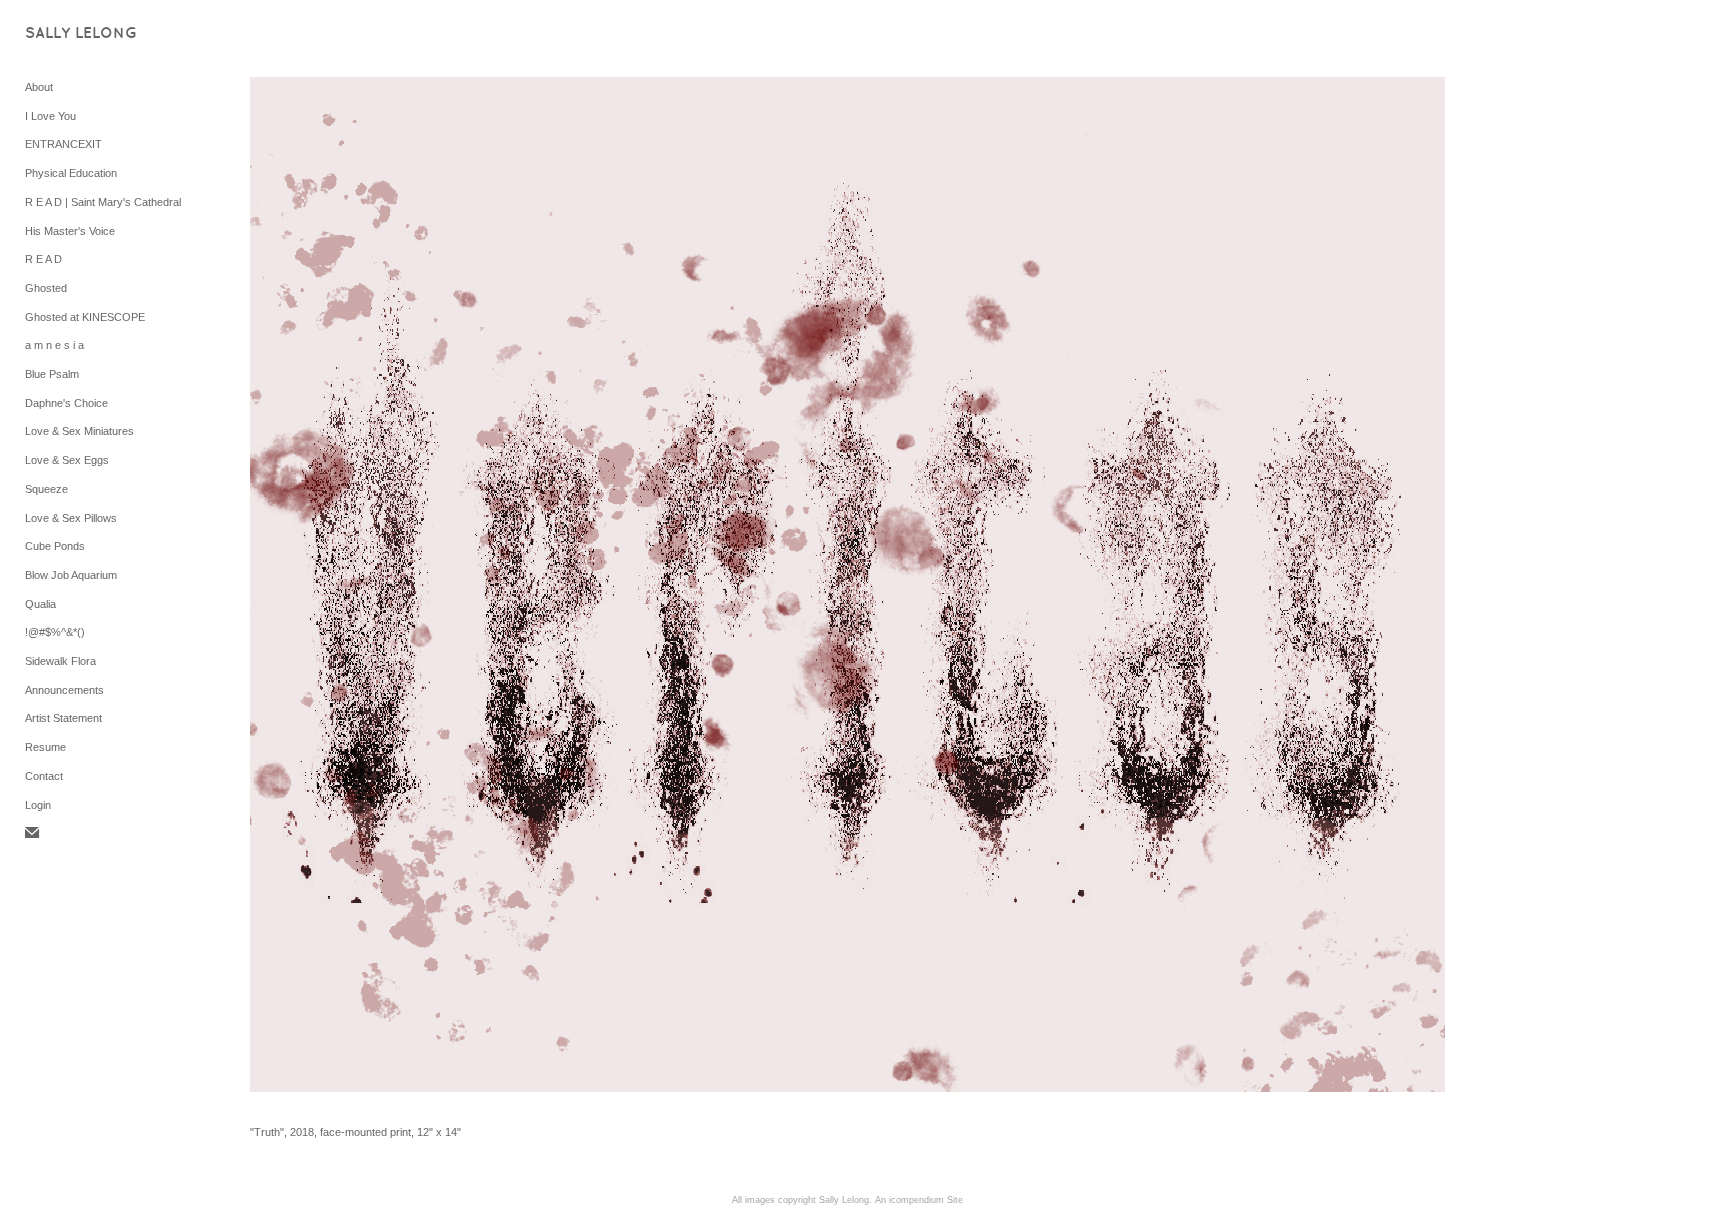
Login (38, 805)
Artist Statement (63, 718)
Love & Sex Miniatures (79, 431)
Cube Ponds (55, 546)
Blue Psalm (52, 374)
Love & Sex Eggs (67, 460)
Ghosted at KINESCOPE (85, 317)
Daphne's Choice (66, 403)
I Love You (50, 116)
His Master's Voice (70, 231)
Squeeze (46, 489)
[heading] (75, 34)
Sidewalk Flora (60, 661)
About (39, 87)
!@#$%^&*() (55, 632)
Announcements (64, 690)
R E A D (43, 259)
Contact (44, 776)
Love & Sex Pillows (71, 518)
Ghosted (46, 288)
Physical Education (71, 173)
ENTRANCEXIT (63, 144)
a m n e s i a (54, 345)
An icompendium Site (919, 1200)
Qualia (40, 604)
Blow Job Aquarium (71, 575)
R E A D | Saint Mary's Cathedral (103, 202)
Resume (45, 747)
